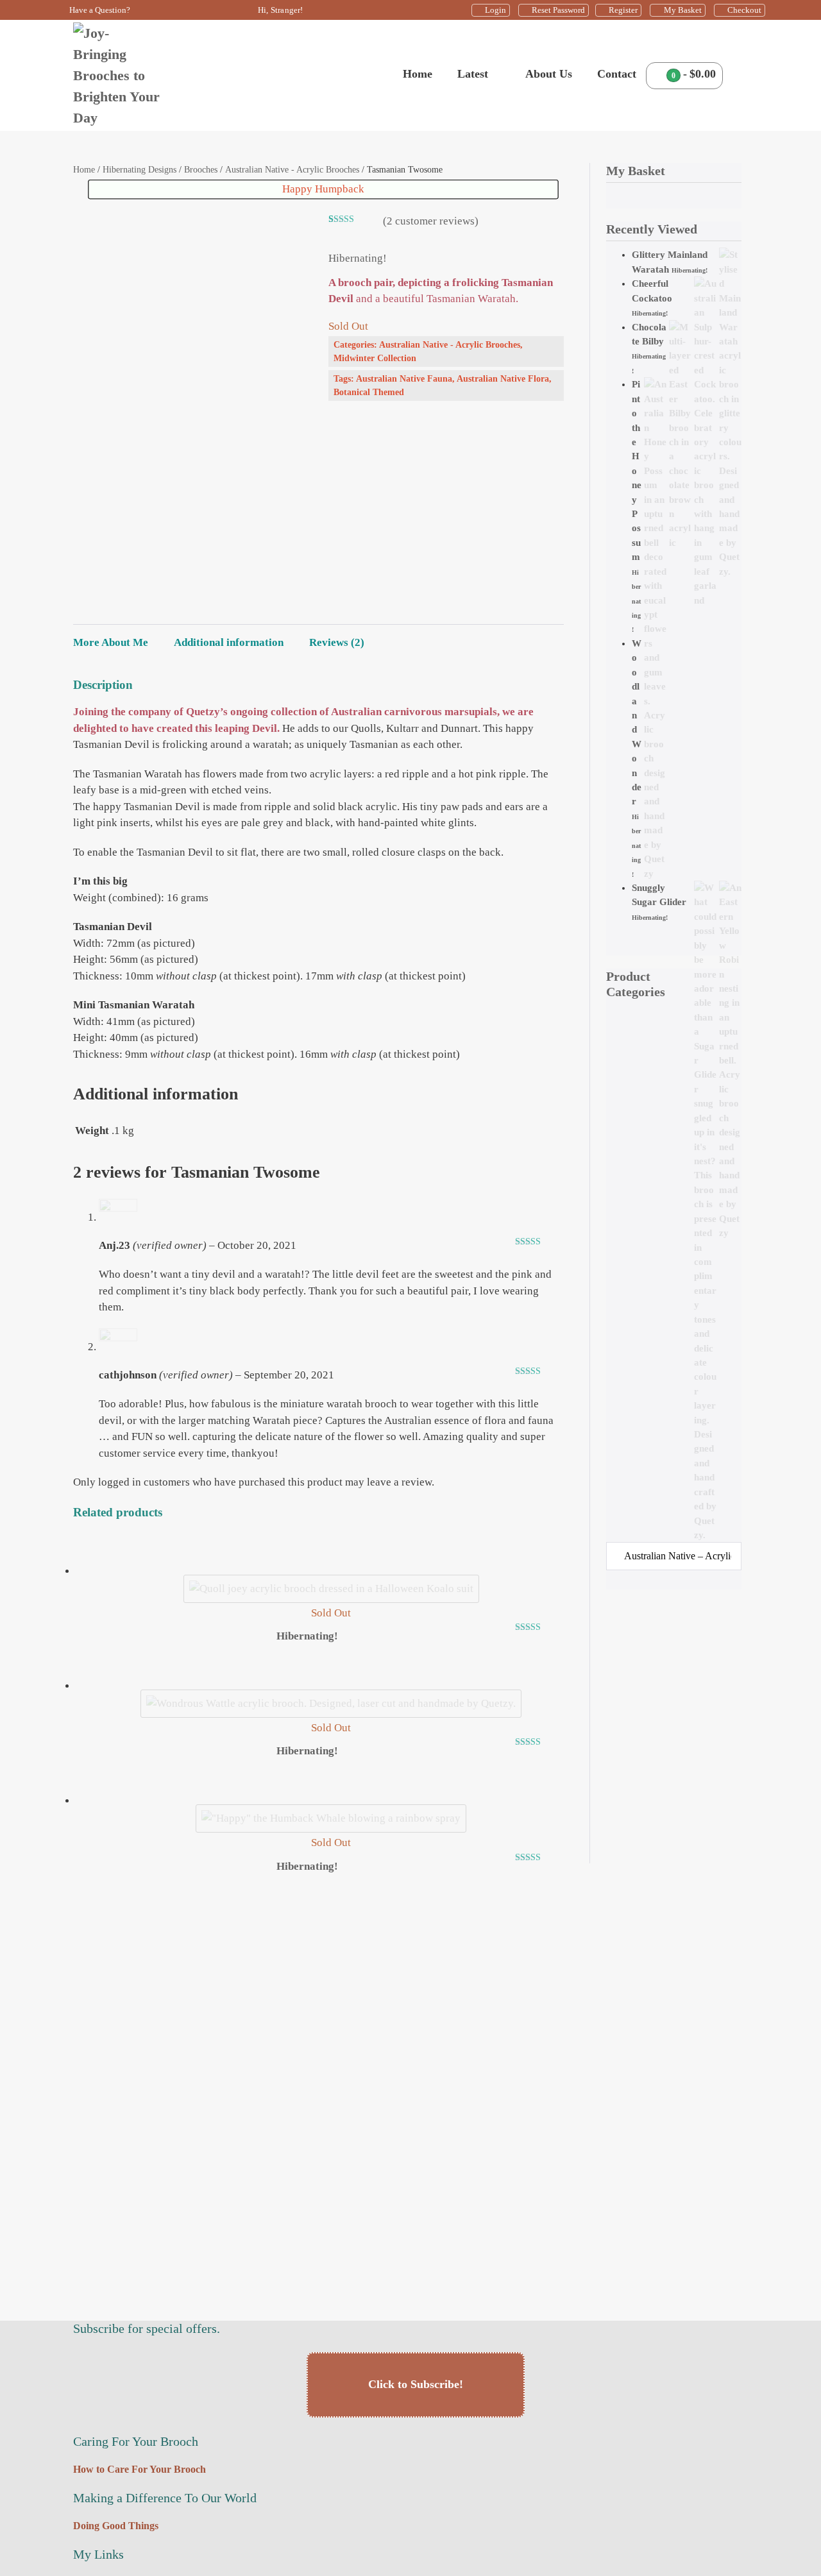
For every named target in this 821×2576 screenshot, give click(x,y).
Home (418, 74)
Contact (617, 74)
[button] (737, 75)
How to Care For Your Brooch (140, 2469)
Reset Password (558, 10)
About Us (549, 74)
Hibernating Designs (140, 170)
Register (623, 10)
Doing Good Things (116, 2526)
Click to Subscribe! (416, 2384)
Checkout (744, 10)
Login (495, 10)
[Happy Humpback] (331, 1818)
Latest (474, 74)
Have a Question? (100, 10)
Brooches (201, 170)
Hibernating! (690, 270)
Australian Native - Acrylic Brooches (292, 170)
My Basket (683, 10)
